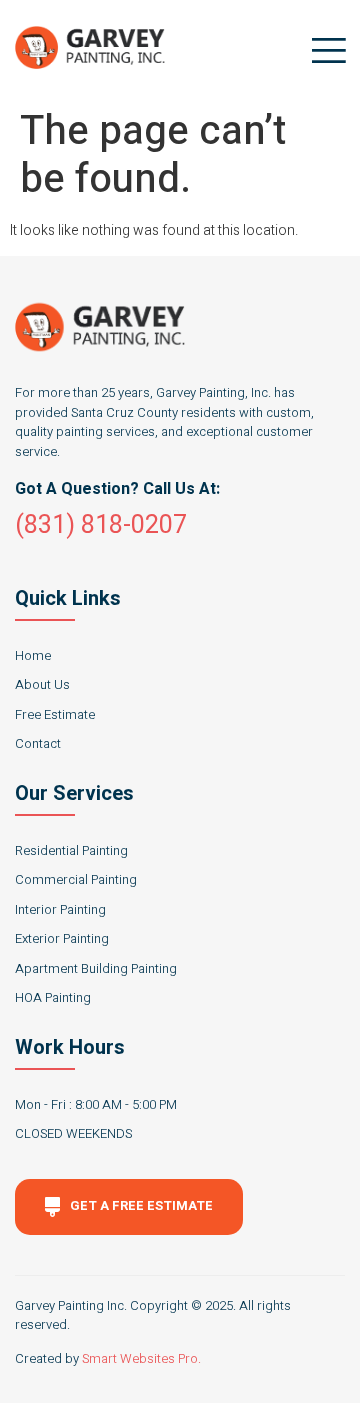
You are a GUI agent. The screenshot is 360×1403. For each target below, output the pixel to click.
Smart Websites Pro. (141, 1358)
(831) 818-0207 (101, 525)
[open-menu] (323, 50)
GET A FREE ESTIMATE (141, 1205)
